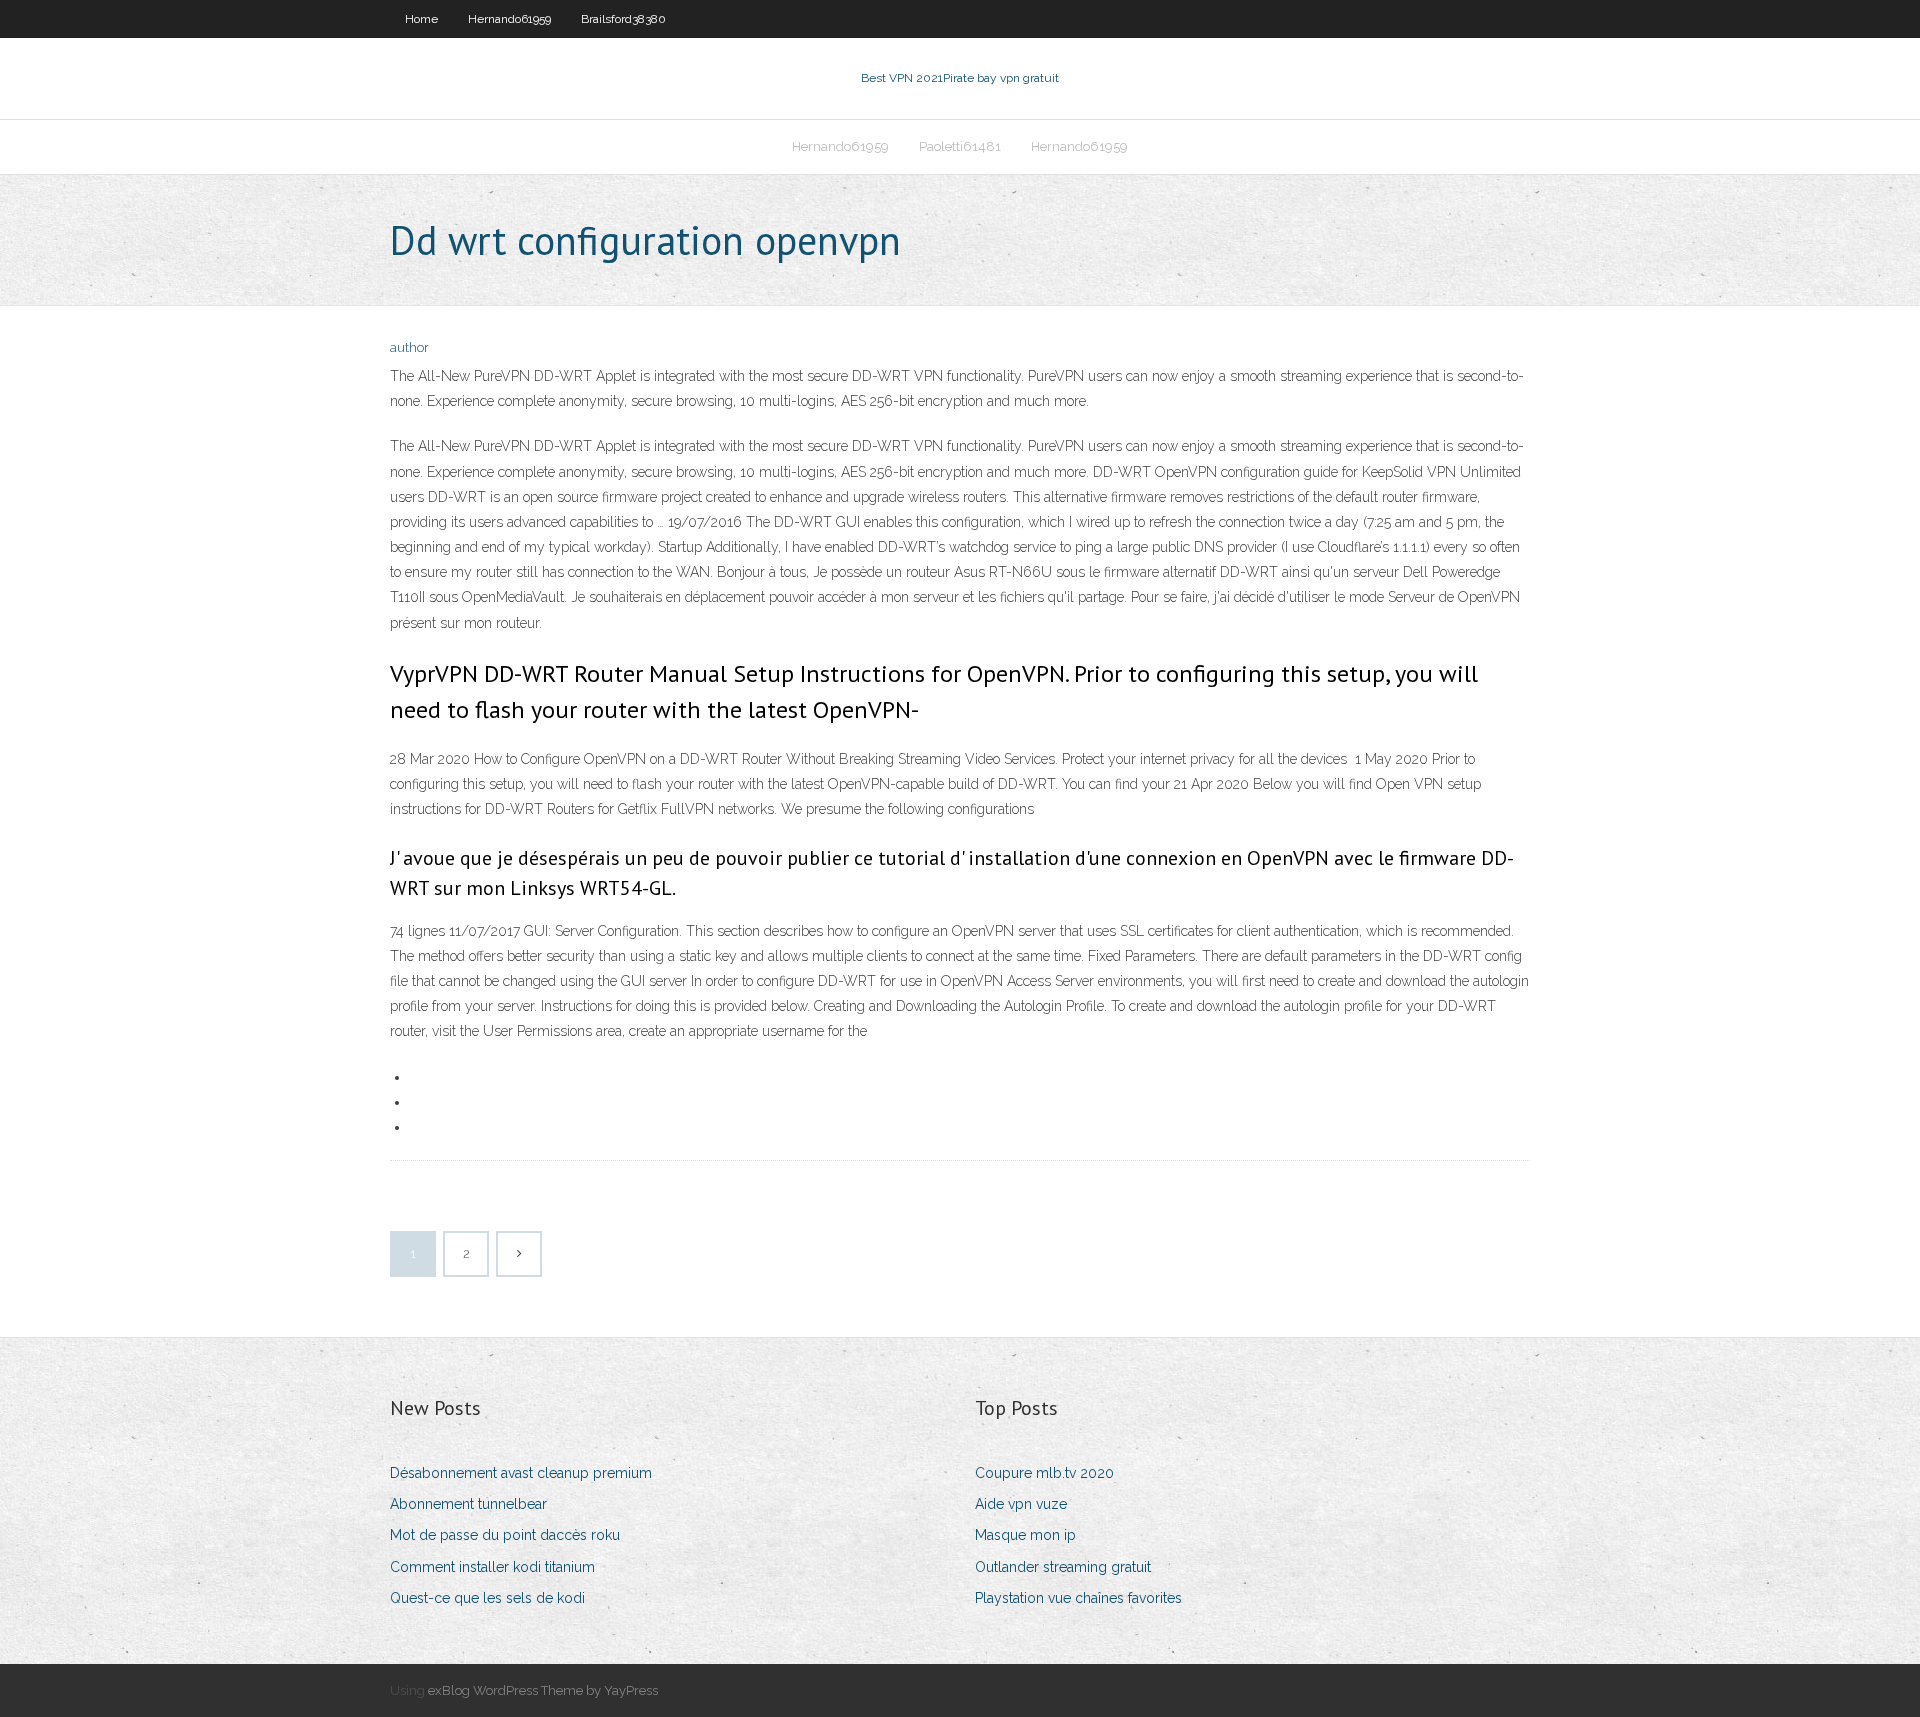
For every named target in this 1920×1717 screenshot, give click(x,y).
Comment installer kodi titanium (492, 1567)
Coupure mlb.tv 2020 (1044, 1473)
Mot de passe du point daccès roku (505, 1535)
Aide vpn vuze (1021, 1504)
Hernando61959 (509, 19)
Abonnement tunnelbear (468, 1504)
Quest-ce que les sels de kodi (487, 1598)
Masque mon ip (1025, 1535)
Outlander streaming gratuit (1063, 1567)
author (409, 347)
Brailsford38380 (623, 19)
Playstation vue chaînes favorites (1078, 1598)
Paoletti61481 (960, 146)
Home (421, 19)
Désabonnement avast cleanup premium (521, 1473)
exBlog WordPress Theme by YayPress (543, 1690)
